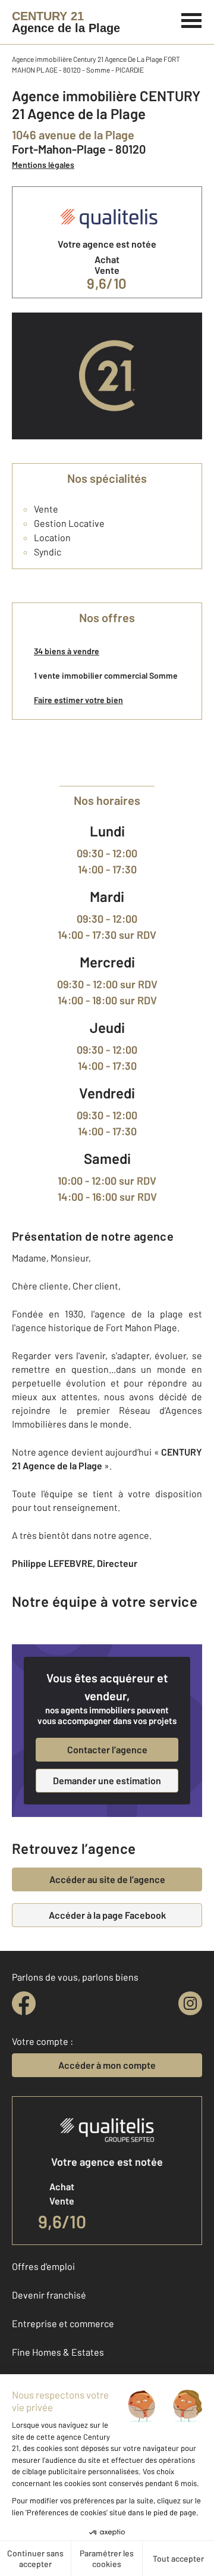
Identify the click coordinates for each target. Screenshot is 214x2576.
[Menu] (192, 19)
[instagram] (190, 2003)
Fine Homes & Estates (58, 2352)
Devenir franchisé (49, 2295)
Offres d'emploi (43, 2266)
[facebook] (24, 2003)
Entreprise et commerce (63, 2323)
